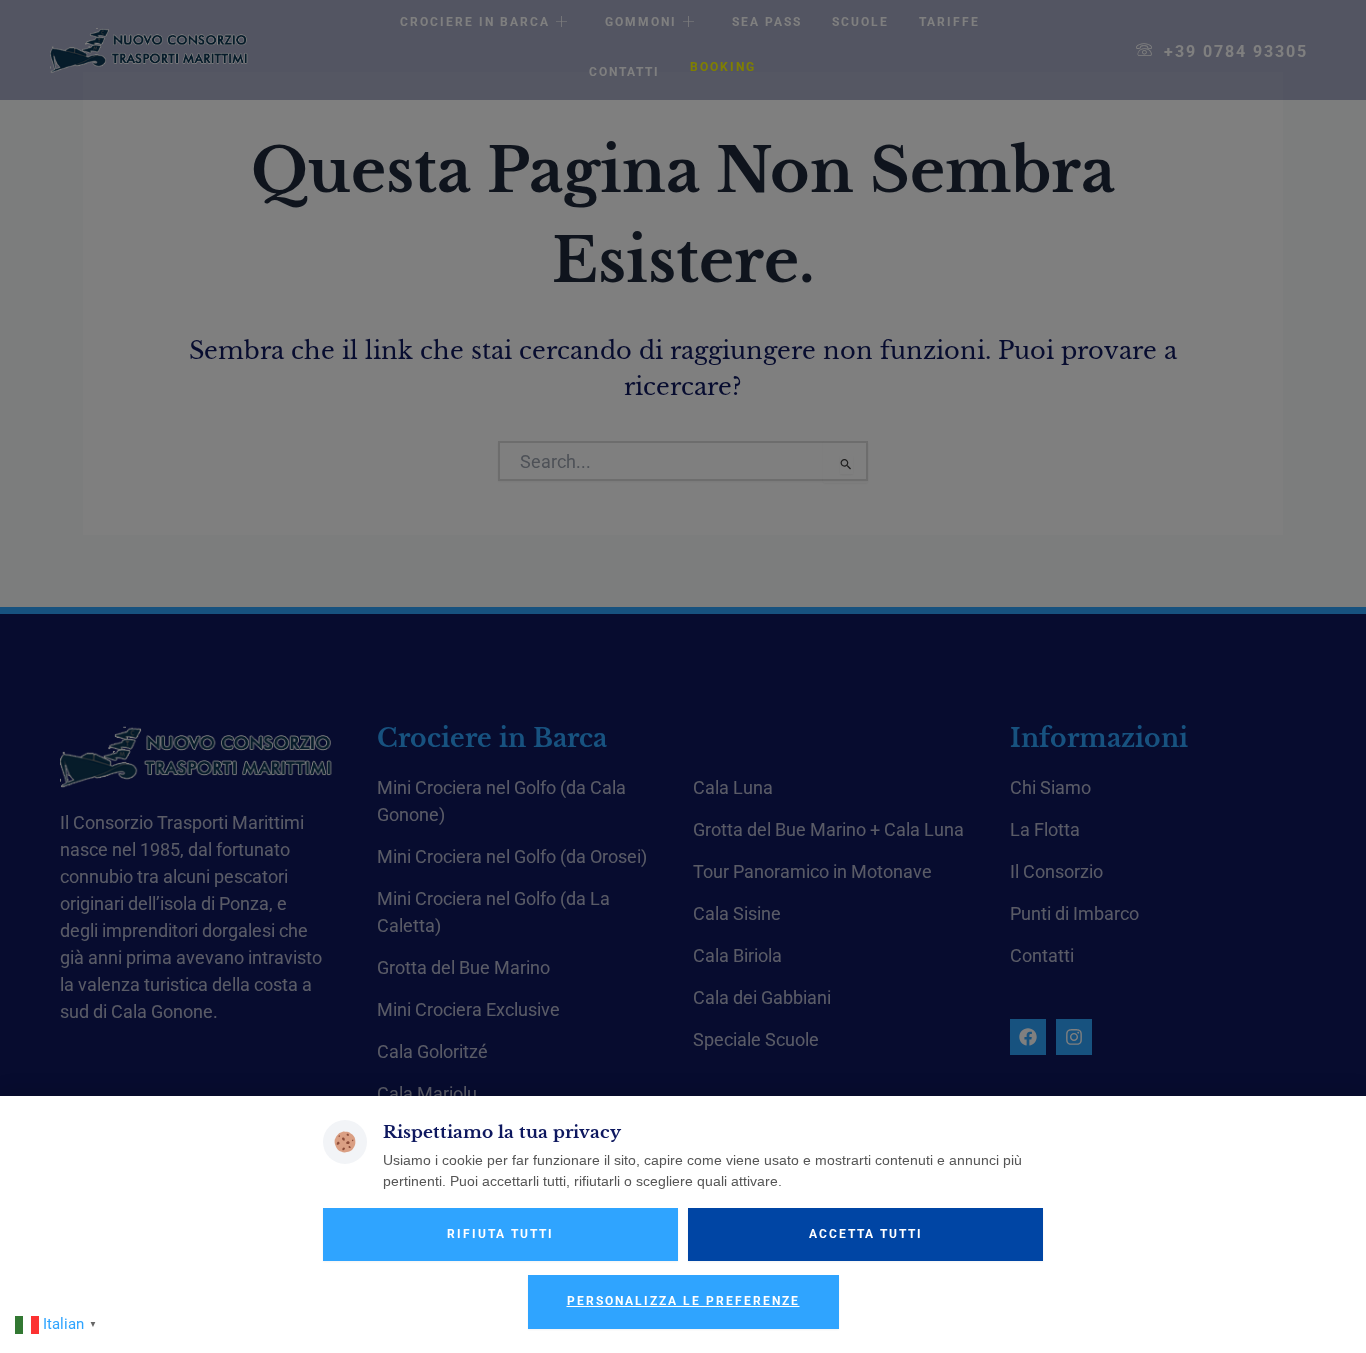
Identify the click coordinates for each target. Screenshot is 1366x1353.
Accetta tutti (866, 1234)
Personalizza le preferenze (683, 1301)
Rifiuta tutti (500, 1234)
